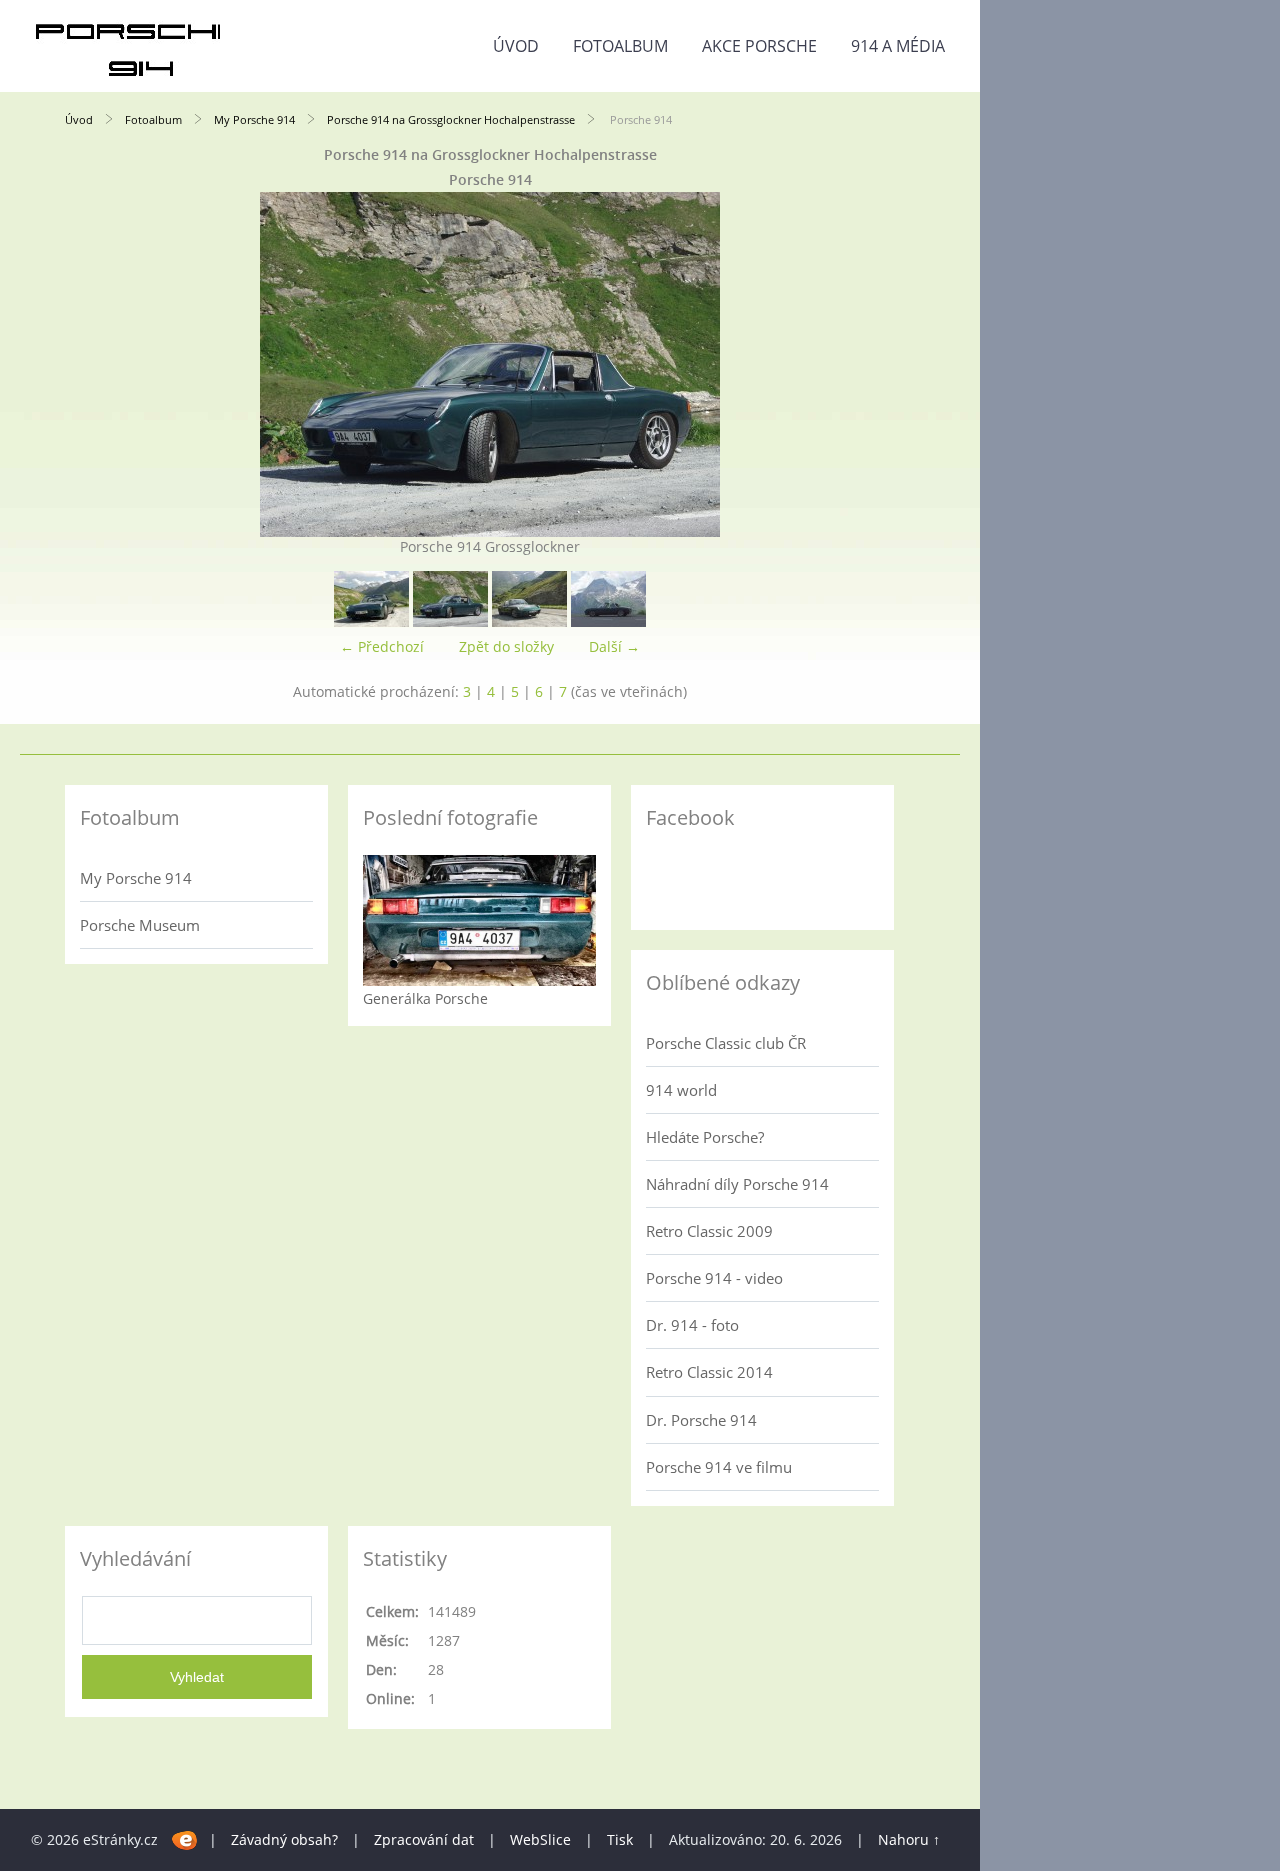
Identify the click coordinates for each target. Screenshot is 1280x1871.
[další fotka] (882, 364)
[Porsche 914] (450, 621)
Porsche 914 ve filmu (719, 1467)
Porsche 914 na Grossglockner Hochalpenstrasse (451, 119)
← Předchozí (382, 646)
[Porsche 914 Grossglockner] (608, 621)
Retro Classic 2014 (709, 1372)
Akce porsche (759, 46)
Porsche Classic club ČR (726, 1043)
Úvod (516, 46)
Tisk (620, 1839)
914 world (681, 1090)
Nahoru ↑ (909, 1839)
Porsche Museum (140, 925)
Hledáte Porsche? (705, 1137)
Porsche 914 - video (714, 1278)
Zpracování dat (424, 1839)
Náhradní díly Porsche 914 (737, 1184)
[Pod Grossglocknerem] (371, 621)
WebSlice (540, 1839)
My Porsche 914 (254, 119)
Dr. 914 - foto (692, 1325)
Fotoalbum (620, 46)
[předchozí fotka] (97, 364)
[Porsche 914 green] (529, 621)
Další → (614, 646)
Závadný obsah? (284, 1839)
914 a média (898, 46)
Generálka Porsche (425, 998)
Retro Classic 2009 (709, 1231)
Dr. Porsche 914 (701, 1420)
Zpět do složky (506, 646)
